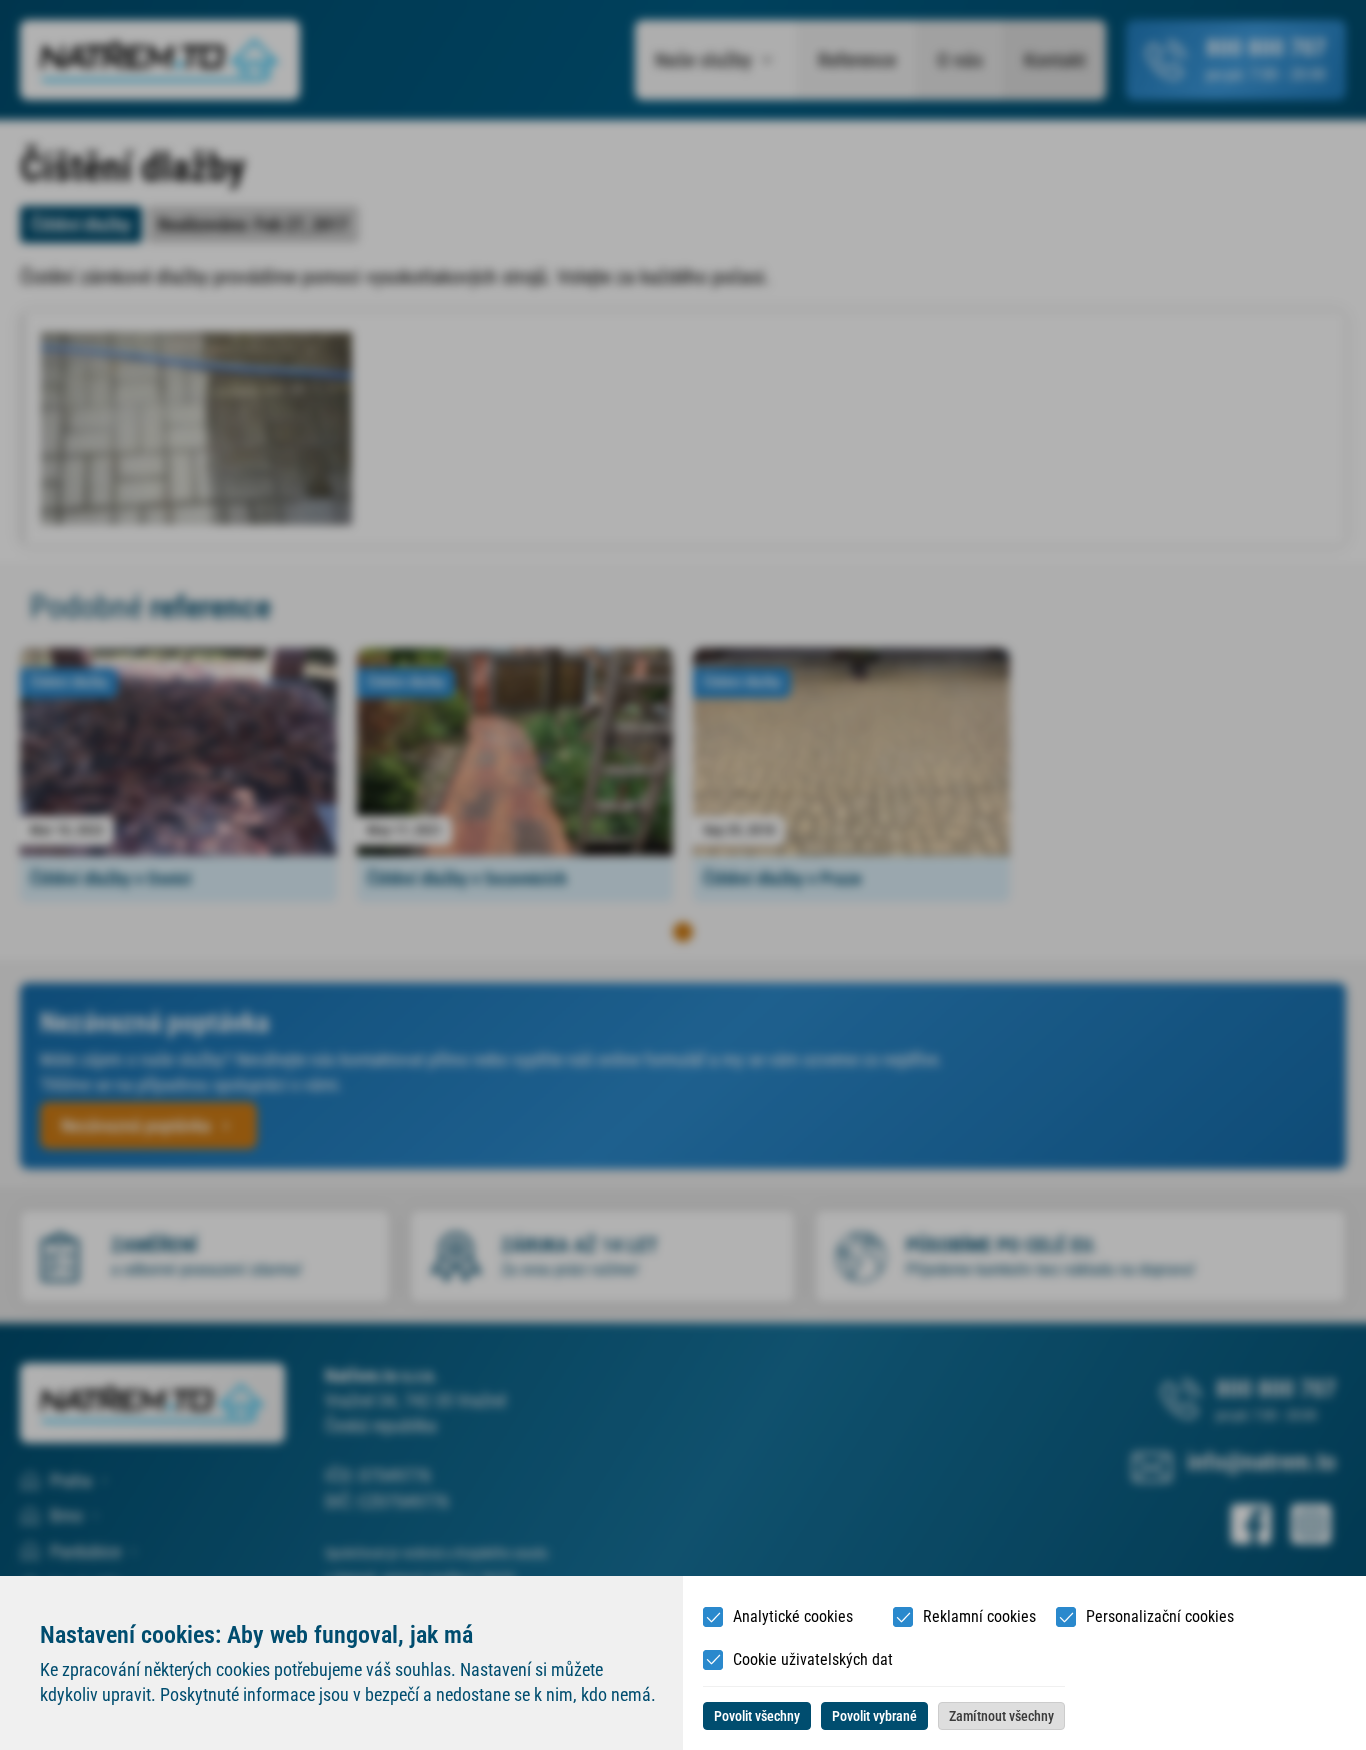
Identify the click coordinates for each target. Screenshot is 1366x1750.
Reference (857, 60)
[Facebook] (1251, 1524)
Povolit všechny (757, 1716)
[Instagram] (1311, 1524)
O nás (960, 60)
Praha (71, 1480)
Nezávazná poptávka (136, 1125)
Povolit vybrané (874, 1716)
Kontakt (1055, 60)
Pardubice (85, 1551)
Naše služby (703, 60)
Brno (66, 1515)
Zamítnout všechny (1001, 1716)
